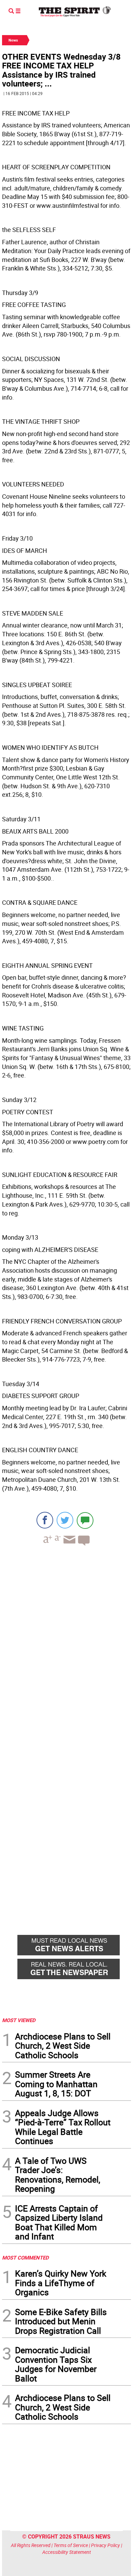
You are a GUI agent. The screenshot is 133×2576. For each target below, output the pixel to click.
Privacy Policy (106, 2545)
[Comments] (85, 1520)
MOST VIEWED (19, 2020)
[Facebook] (45, 1520)
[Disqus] (66, 1645)
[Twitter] (65, 1520)
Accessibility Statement (67, 2552)
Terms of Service (71, 2545)
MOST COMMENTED (25, 2257)
